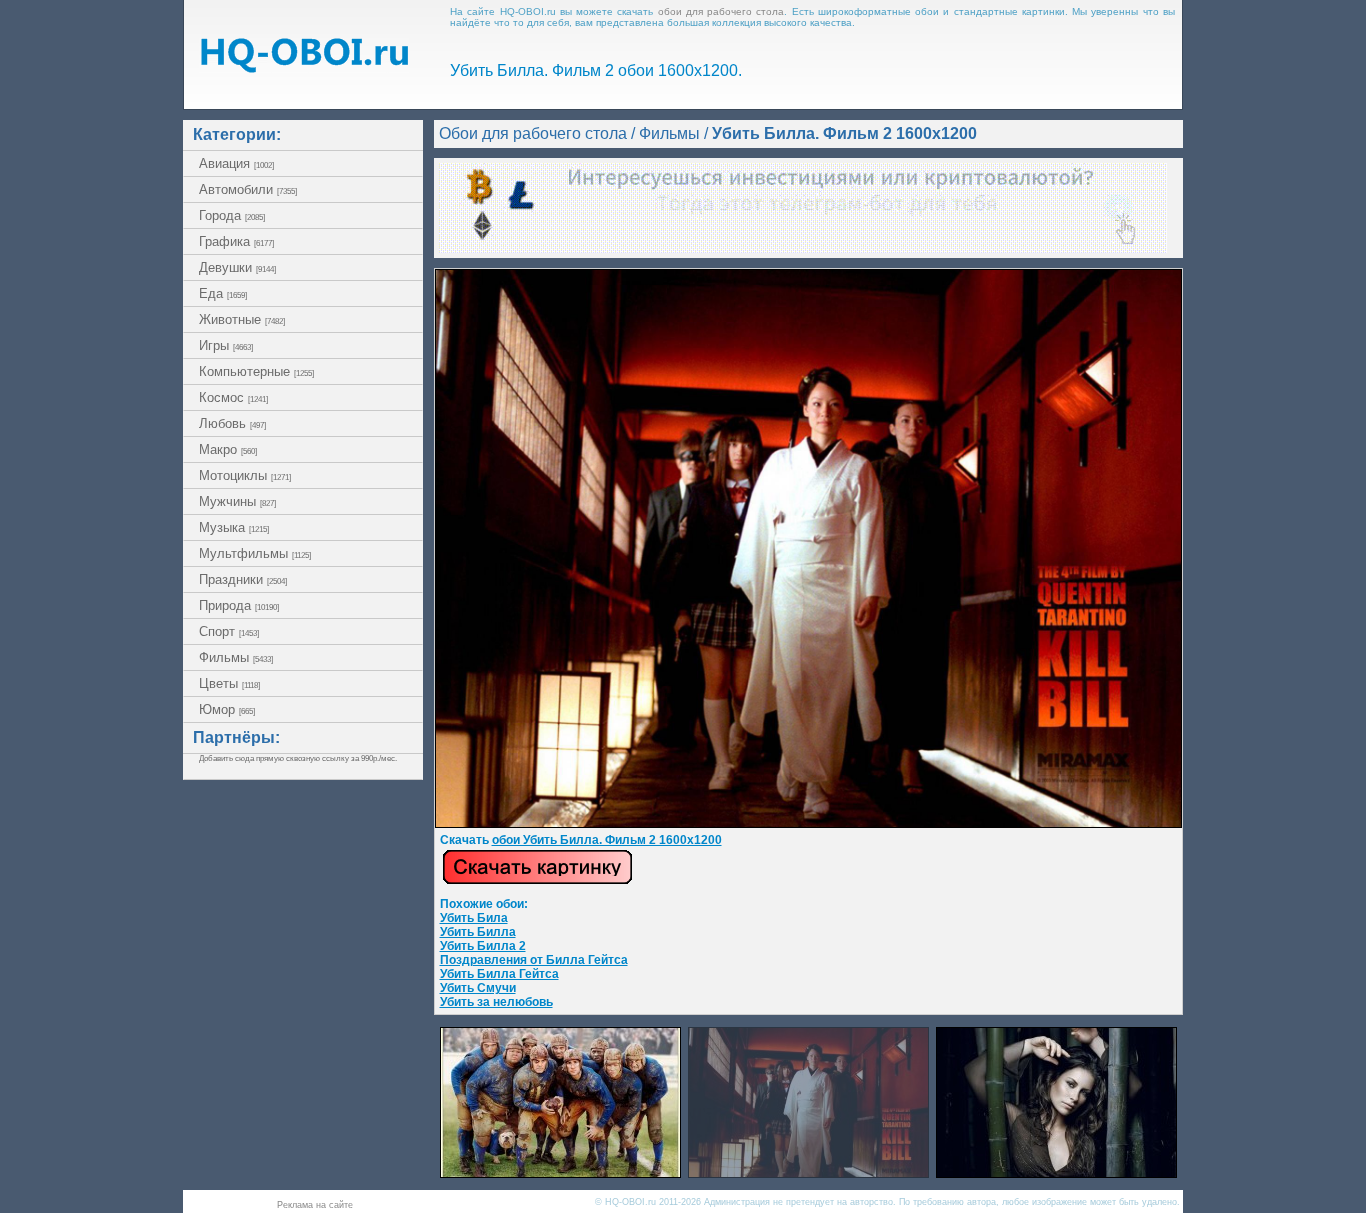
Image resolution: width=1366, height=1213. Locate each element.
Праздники (243, 579)
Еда (223, 293)
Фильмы (236, 657)
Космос (233, 397)
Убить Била (474, 918)
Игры (226, 345)
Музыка (234, 527)
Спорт (229, 631)
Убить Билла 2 (483, 946)
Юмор (227, 709)
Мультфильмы (255, 553)
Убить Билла (478, 932)
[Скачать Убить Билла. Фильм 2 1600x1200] (808, 824)
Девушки (237, 267)
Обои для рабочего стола (533, 133)
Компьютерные (256, 371)
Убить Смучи (478, 988)
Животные (242, 319)
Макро (228, 449)
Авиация (236, 163)
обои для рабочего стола (721, 11)
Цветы (229, 683)
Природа (239, 605)
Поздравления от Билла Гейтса (534, 960)
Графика (236, 241)
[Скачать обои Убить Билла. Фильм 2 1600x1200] (537, 881)
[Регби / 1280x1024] (560, 1172)
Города (232, 215)
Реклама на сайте (315, 1205)
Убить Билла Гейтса (499, 974)
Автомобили (248, 189)
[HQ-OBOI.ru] (304, 67)
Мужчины (237, 501)
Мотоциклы (245, 475)
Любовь (232, 423)
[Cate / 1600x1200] (1056, 1172)
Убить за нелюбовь (496, 1002)
